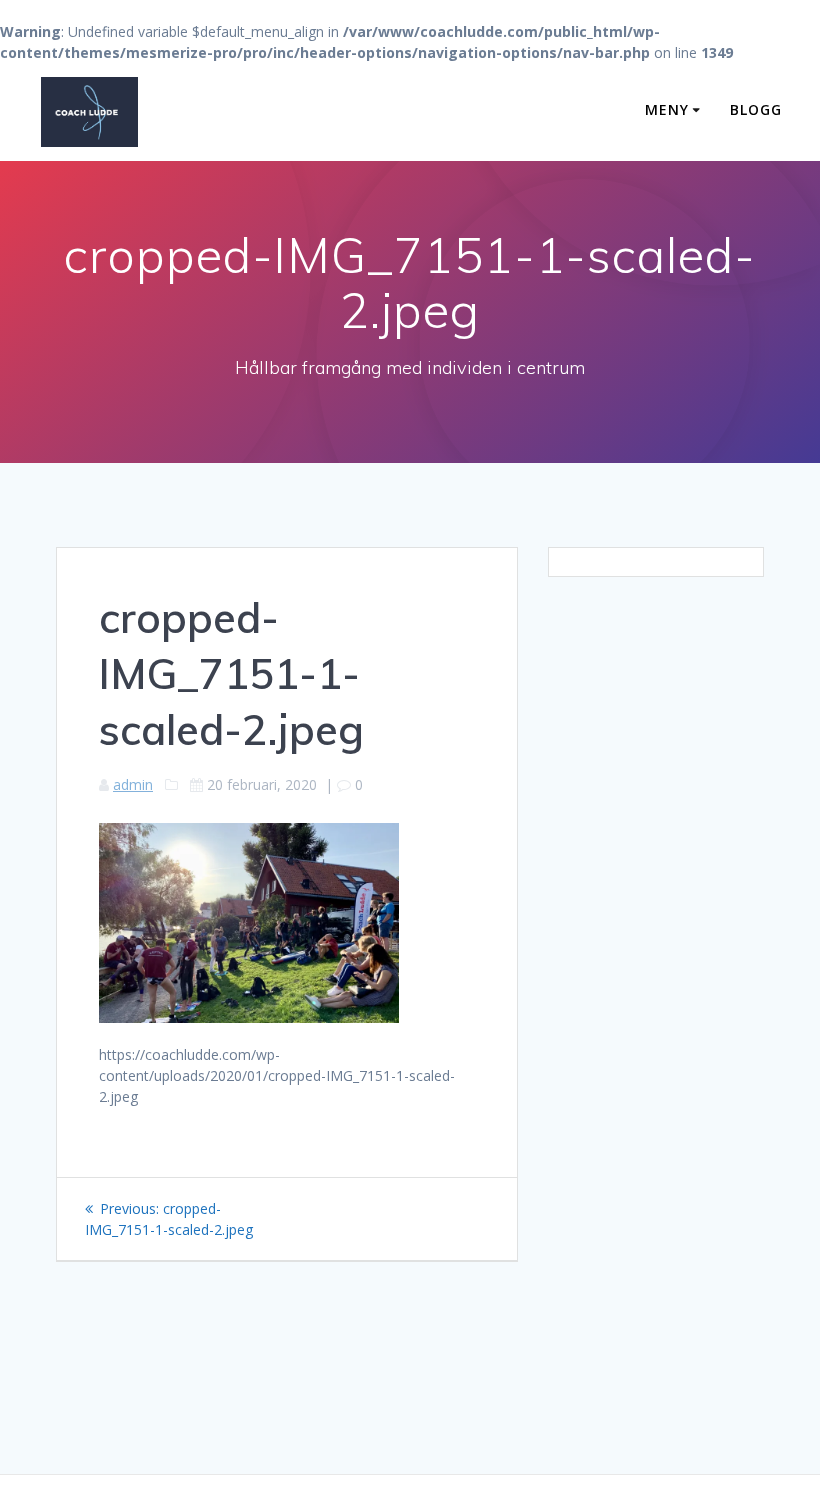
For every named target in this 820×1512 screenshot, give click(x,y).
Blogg (756, 109)
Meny (667, 109)
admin (133, 784)
